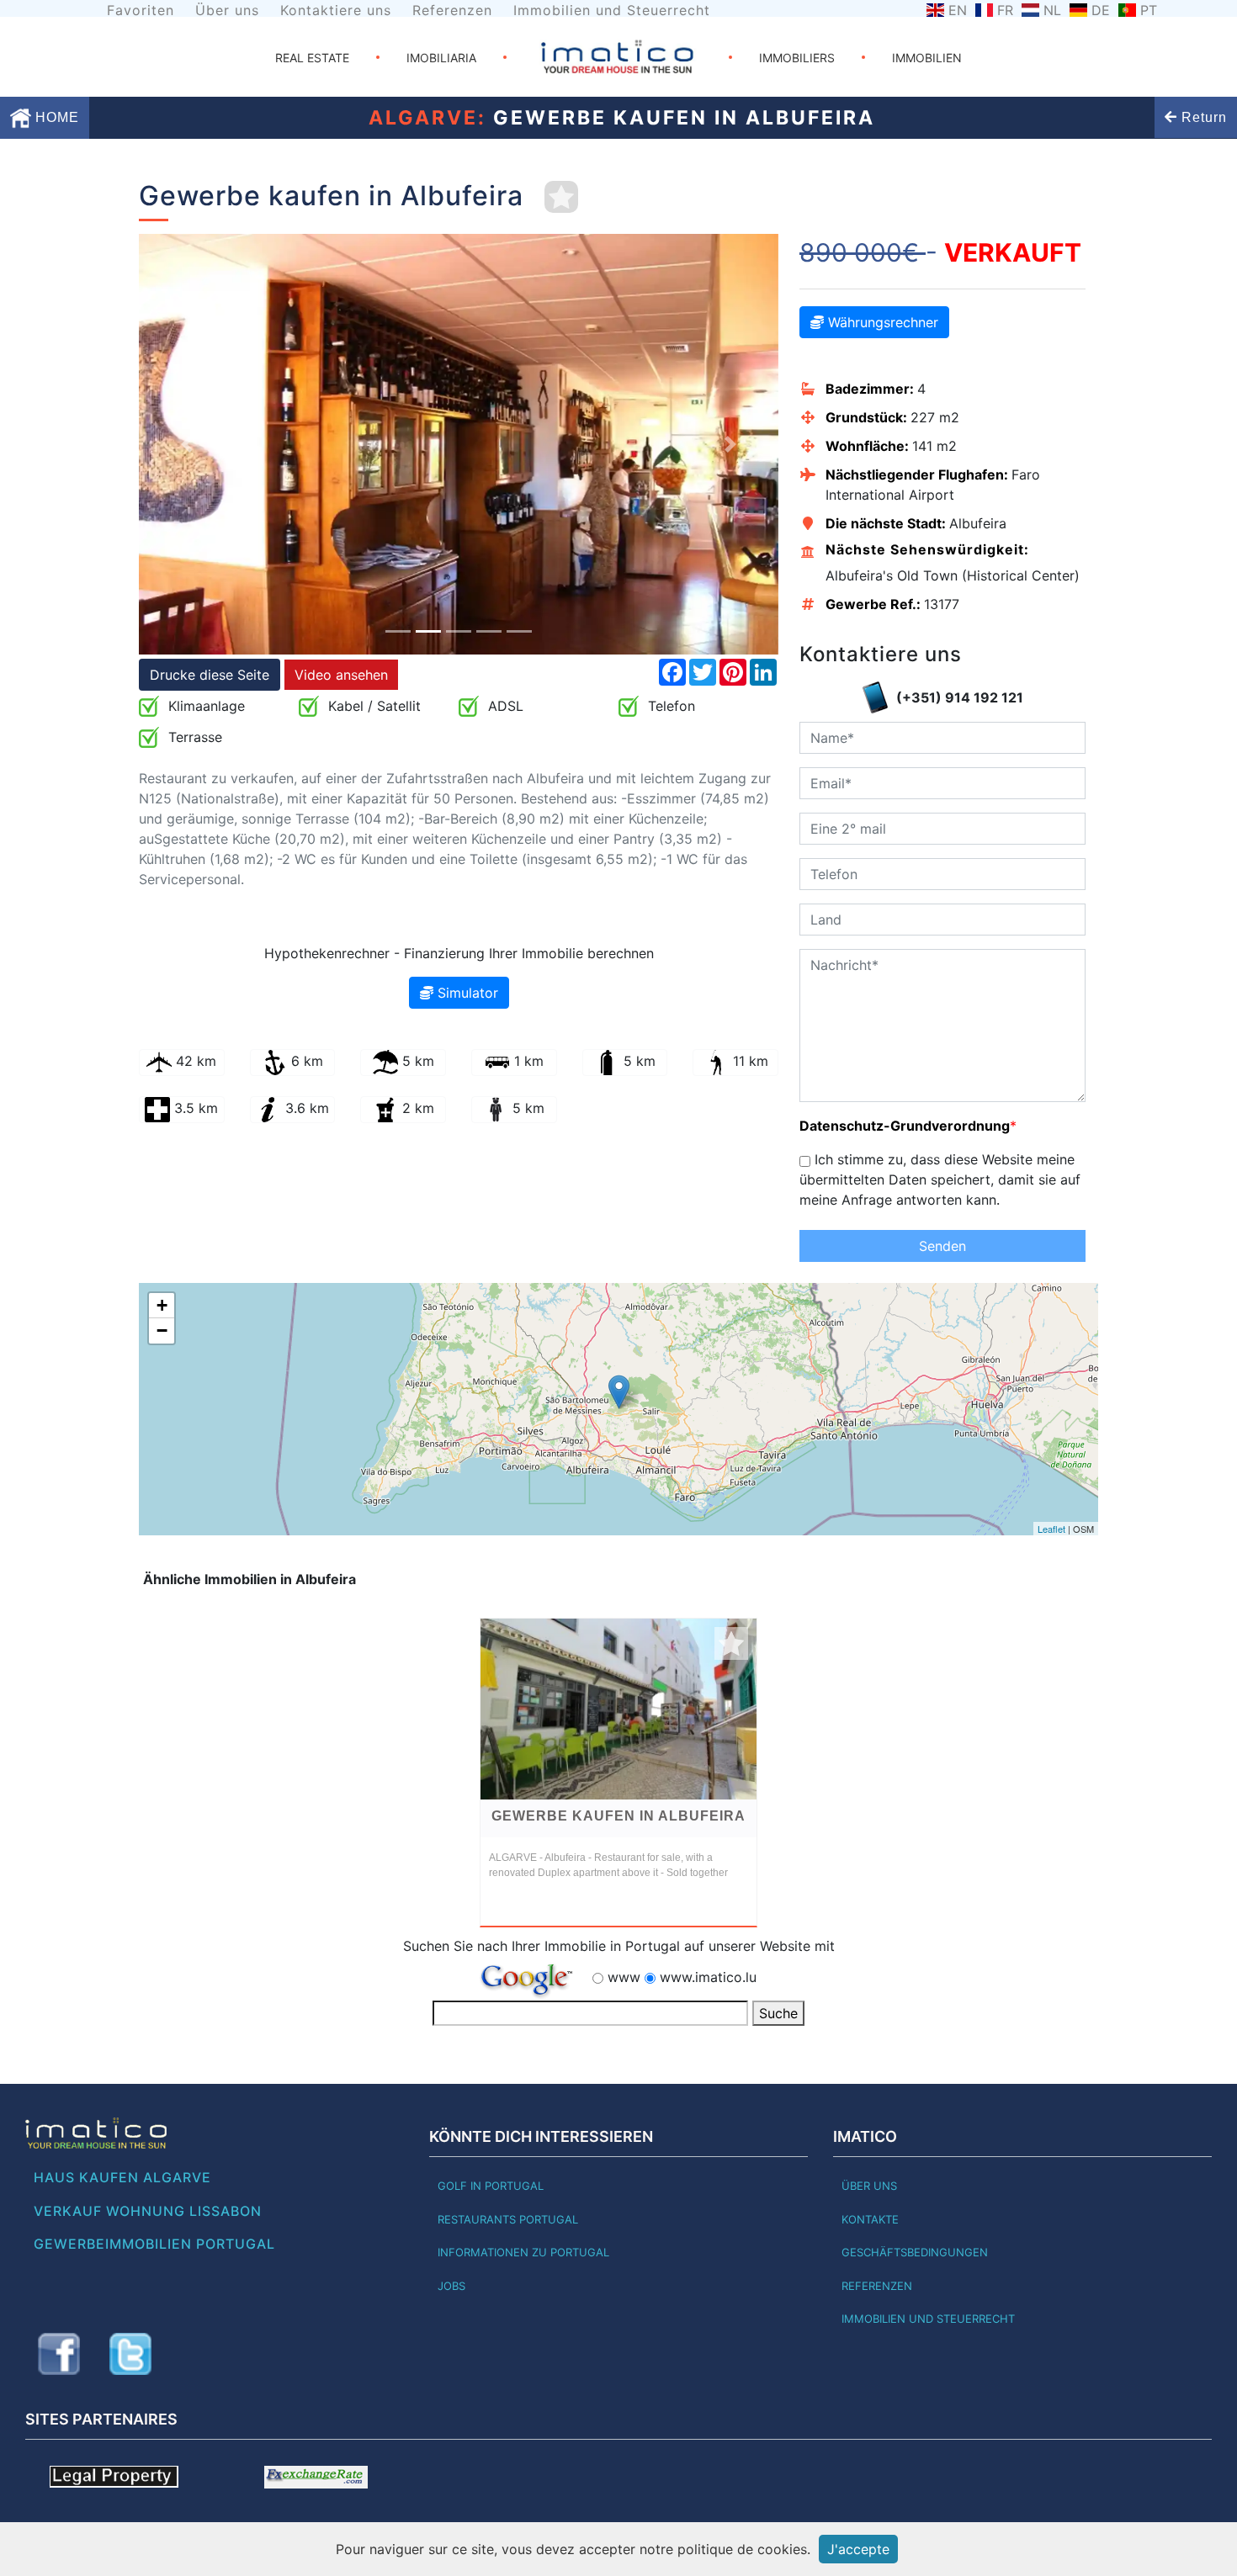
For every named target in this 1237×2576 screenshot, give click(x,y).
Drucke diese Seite (210, 675)
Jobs (451, 2286)
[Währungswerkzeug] (316, 2475)
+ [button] (162, 1305)
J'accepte (858, 2549)
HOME (55, 117)
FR (1005, 10)
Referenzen (452, 10)
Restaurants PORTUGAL (508, 2219)
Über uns (227, 10)
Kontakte (870, 2219)
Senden (942, 1246)
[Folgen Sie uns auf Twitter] (130, 2354)
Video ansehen (341, 675)
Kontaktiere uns (336, 10)
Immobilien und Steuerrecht (612, 10)
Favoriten (141, 10)
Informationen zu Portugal (523, 2252)
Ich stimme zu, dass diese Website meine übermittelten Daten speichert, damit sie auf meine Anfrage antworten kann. (940, 1179)
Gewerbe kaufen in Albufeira (618, 1816)
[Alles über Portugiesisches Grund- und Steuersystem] (114, 2475)
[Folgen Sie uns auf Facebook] (59, 2354)
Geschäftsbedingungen (915, 2252)
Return (1202, 117)
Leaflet (1051, 1529)
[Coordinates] (619, 1392)
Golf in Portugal (491, 2186)
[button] (187, 444)
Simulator (466, 993)
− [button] (162, 1330)
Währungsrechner (881, 322)
